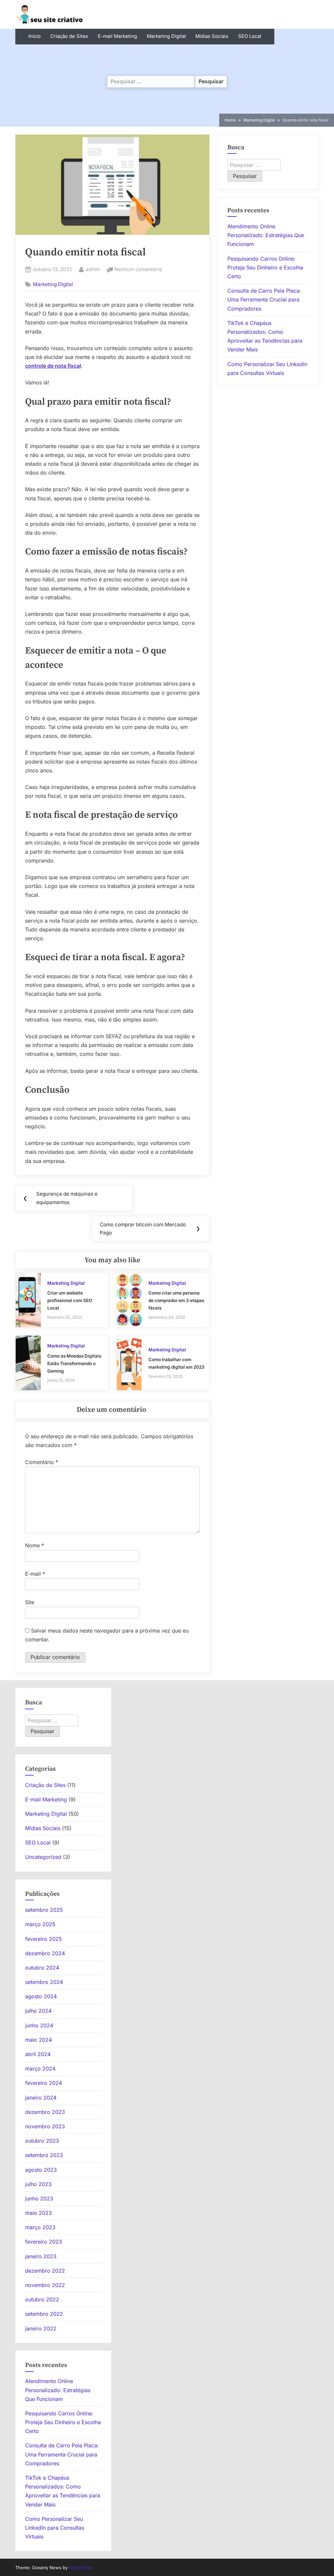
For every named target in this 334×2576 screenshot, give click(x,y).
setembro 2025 (44, 1910)
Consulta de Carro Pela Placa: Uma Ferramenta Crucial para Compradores (264, 299)
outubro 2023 (42, 2141)
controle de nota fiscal (53, 366)
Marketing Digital (166, 36)
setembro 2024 (44, 1982)
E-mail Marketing (117, 36)
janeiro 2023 (41, 2256)
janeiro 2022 (41, 2328)
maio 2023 (38, 2213)
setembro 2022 (44, 2314)
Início (35, 36)
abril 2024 (38, 2054)
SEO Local (250, 36)
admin (93, 269)
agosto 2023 (41, 2170)
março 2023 (40, 2227)
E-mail (35, 1574)
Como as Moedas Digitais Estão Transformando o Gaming (74, 1363)
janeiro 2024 (41, 2098)
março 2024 (40, 2069)
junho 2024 (39, 2025)
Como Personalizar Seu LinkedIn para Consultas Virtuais (55, 2528)
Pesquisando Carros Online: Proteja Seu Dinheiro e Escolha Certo (265, 267)
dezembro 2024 (45, 1953)
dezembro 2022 (45, 2271)
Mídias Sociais (212, 36)
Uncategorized (43, 1857)
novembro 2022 (45, 2285)
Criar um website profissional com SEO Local (70, 1300)
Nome (35, 1545)
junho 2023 (39, 2198)
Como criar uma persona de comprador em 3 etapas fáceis (176, 1300)
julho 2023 (38, 2184)
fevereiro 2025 (44, 1939)
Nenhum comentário (138, 270)
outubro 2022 (42, 2299)
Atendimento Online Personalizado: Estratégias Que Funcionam (266, 235)
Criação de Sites (69, 36)
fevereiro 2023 (44, 2242)
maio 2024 (38, 2040)
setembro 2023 (44, 2155)
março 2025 (40, 1924)
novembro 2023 (45, 2126)
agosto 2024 (41, 1996)
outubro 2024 (42, 1968)
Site (30, 1602)
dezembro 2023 (45, 2112)
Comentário (42, 1462)
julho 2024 (38, 2011)
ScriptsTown (81, 2568)
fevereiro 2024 (44, 2083)
